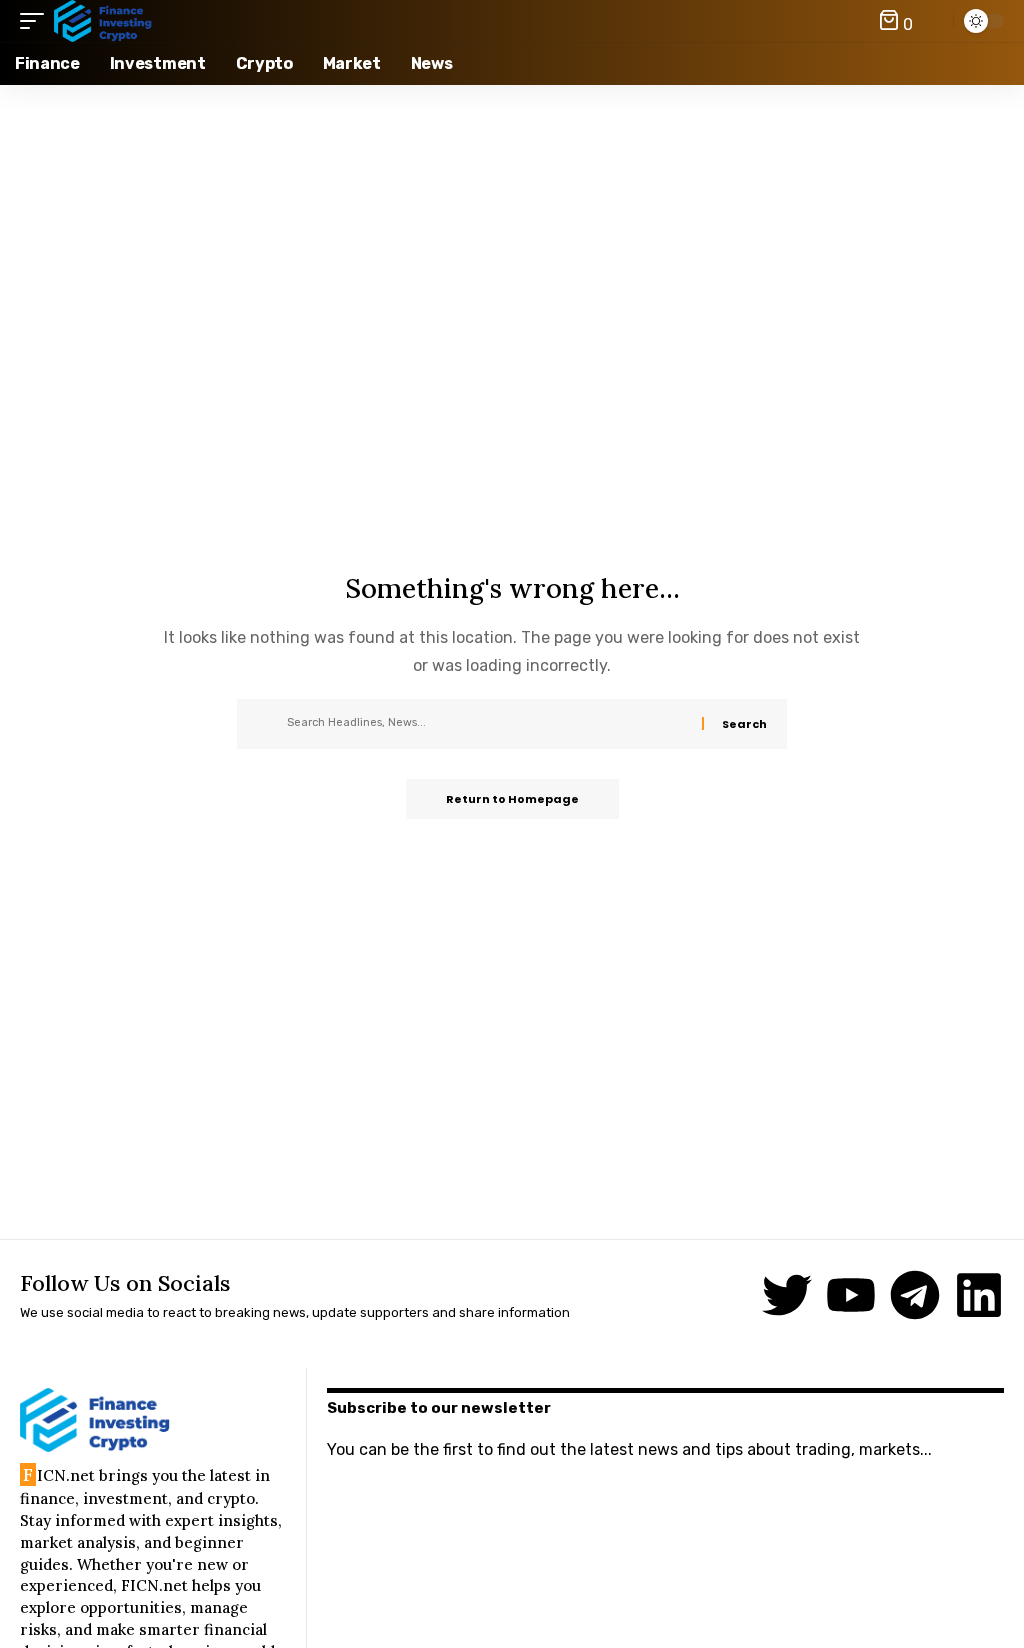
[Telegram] (915, 1295)
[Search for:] (487, 724)
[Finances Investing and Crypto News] (103, 21)
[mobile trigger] (37, 21)
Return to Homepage (512, 799)
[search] (933, 21)
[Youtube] (851, 1295)
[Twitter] (787, 1295)
